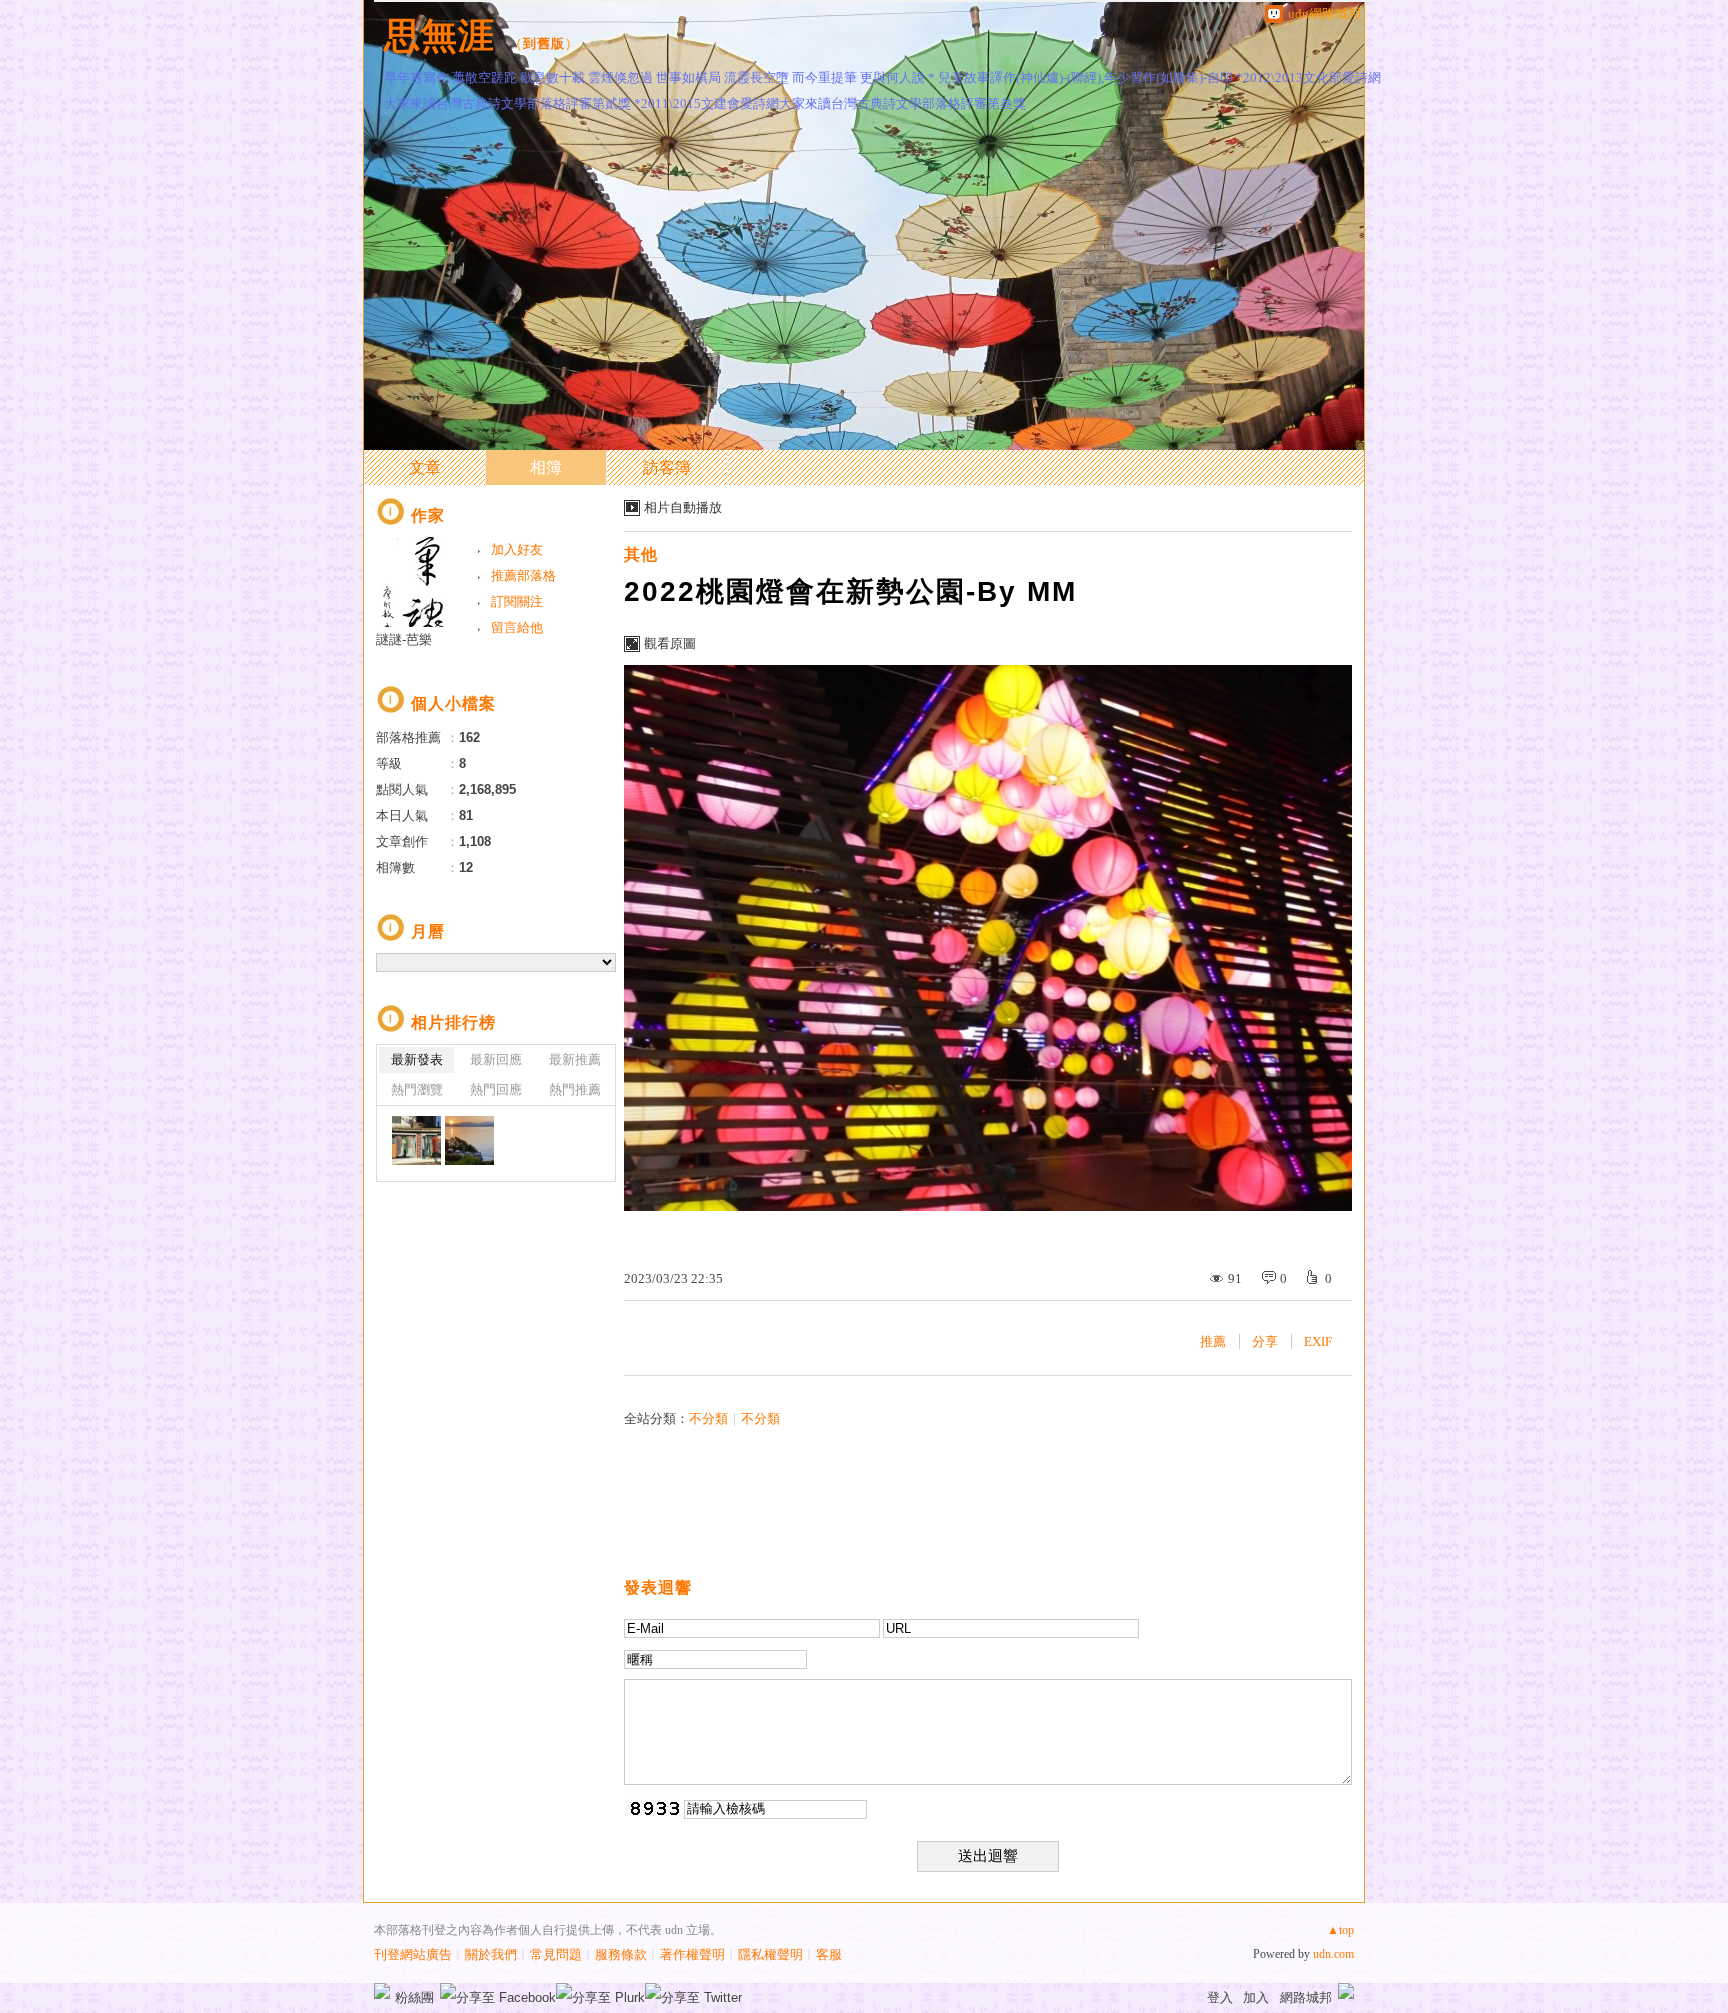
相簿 (546, 467)
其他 (641, 554)
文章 (425, 467)
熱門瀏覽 (417, 1089)
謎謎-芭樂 (404, 639)
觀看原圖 (670, 643)
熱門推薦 (575, 1089)
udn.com (1333, 1954)
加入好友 (517, 549)
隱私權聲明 (770, 1954)
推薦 (1213, 1341)
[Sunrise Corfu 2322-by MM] (469, 1140)
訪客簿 (667, 467)
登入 (1220, 1997)
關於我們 (491, 1954)
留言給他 (517, 627)
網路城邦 (1306, 1997)
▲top (1340, 1930)
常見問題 (556, 1954)
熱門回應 (496, 1089)
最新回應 (496, 1059)
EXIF (1318, 1341)
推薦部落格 (523, 575)
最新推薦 (575, 1059)
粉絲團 (414, 1997)
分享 (1265, 1341)
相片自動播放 (683, 507)
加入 (1256, 1997)
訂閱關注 (517, 601)
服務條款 (621, 1954)
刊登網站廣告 (413, 1954)
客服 (829, 1954)
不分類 (708, 1418)
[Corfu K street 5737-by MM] (416, 1140)
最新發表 (417, 1059)
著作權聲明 (692, 1954)
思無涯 (439, 35)
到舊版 (544, 43)
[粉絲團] (382, 1991)
